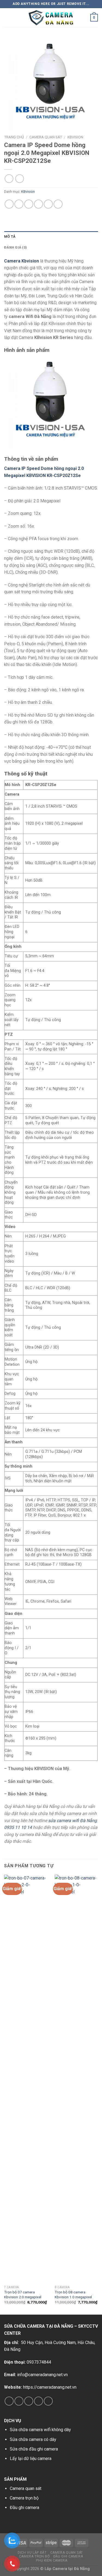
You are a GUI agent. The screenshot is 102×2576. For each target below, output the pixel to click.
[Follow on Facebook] (9, 2401)
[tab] (51, 237)
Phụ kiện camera (52, 2560)
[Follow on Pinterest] (48, 2401)
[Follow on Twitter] (29, 2401)
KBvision (75, 137)
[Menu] (7, 18)
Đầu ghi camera (24, 2508)
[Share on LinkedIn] (58, 204)
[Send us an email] (38, 2401)
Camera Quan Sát (46, 137)
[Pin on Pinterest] (48, 204)
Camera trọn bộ (24, 2498)
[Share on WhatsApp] (9, 204)
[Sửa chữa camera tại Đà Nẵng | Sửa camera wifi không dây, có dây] (51, 18)
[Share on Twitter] (29, 204)
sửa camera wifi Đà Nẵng (72, 1821)
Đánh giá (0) (16, 247)
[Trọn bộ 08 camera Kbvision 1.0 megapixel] (77, 2079)
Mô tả (10, 236)
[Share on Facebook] (19, 204)
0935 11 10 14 (18, 1827)
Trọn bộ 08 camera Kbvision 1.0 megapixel (73, 2294)
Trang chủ (14, 137)
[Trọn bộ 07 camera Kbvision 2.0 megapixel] (26, 2079)
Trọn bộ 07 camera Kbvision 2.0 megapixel (23, 2294)
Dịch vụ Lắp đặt (32, 2553)
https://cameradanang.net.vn (50, 2387)
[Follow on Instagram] (19, 2401)
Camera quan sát (26, 2488)
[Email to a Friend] (38, 204)
